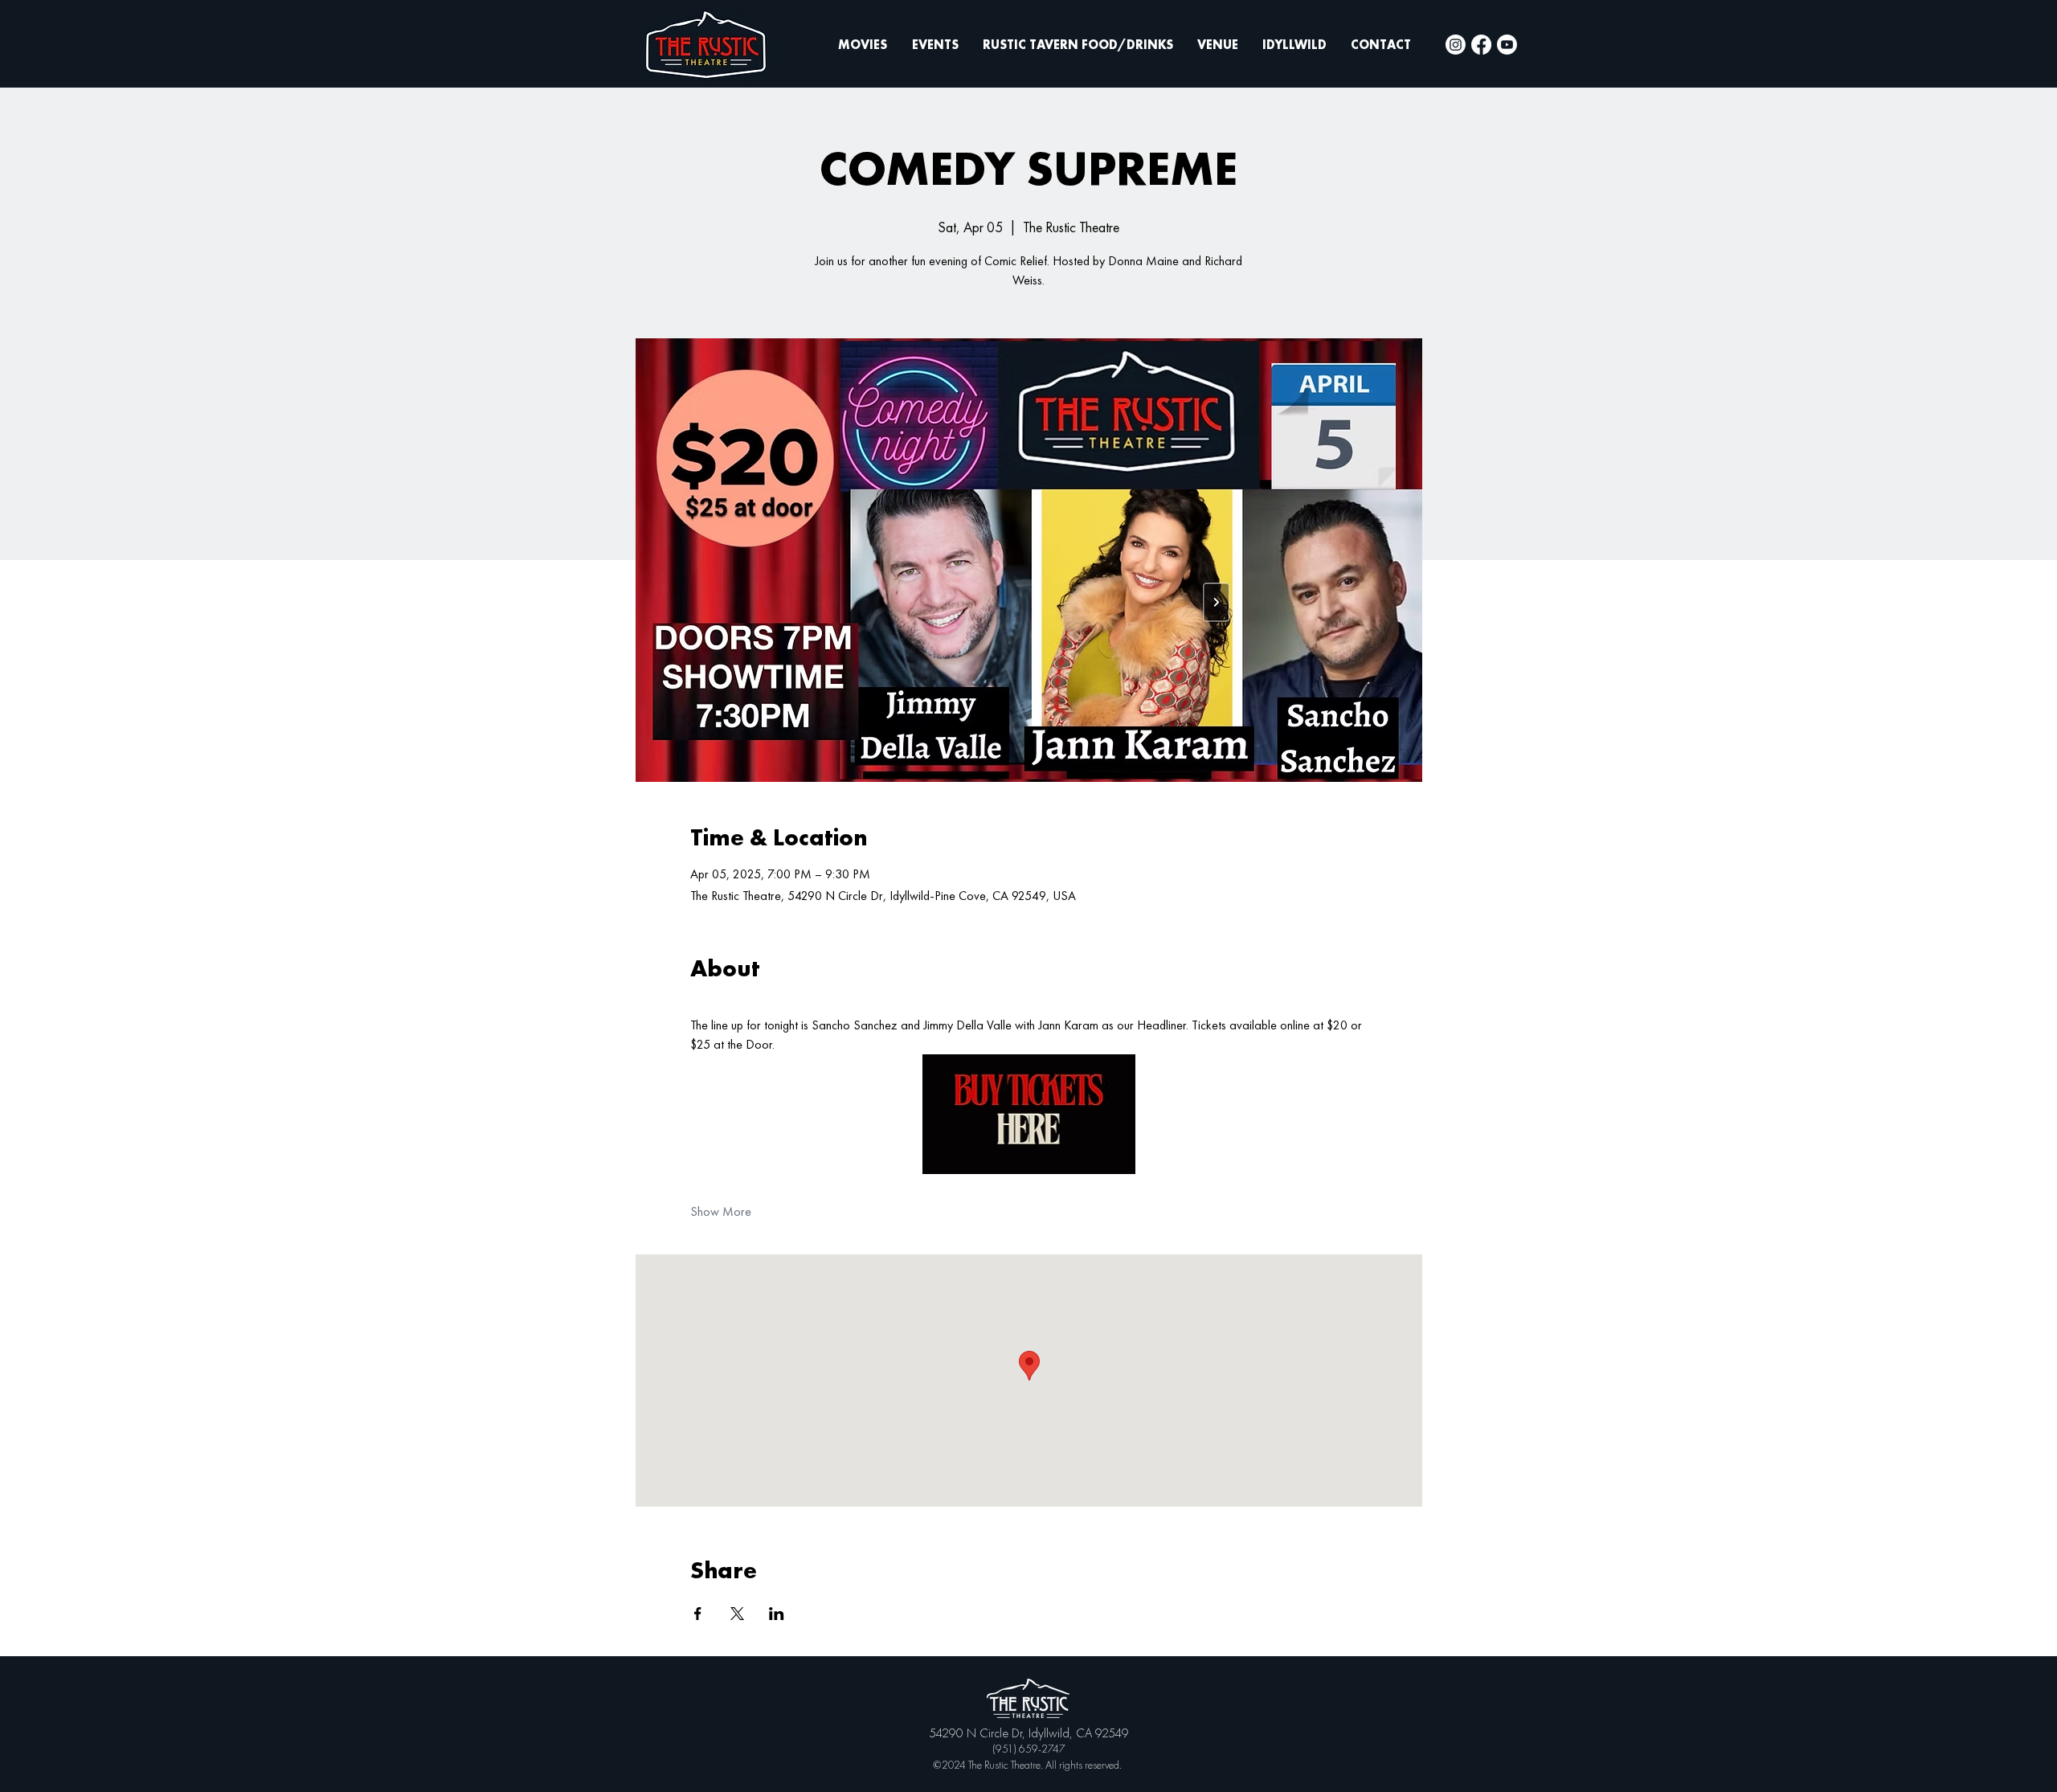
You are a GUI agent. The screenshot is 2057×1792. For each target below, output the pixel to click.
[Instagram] (1456, 45)
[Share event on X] (737, 1614)
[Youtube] (1507, 45)
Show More (721, 1211)
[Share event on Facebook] (698, 1614)
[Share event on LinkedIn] (777, 1614)
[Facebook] (1481, 45)
